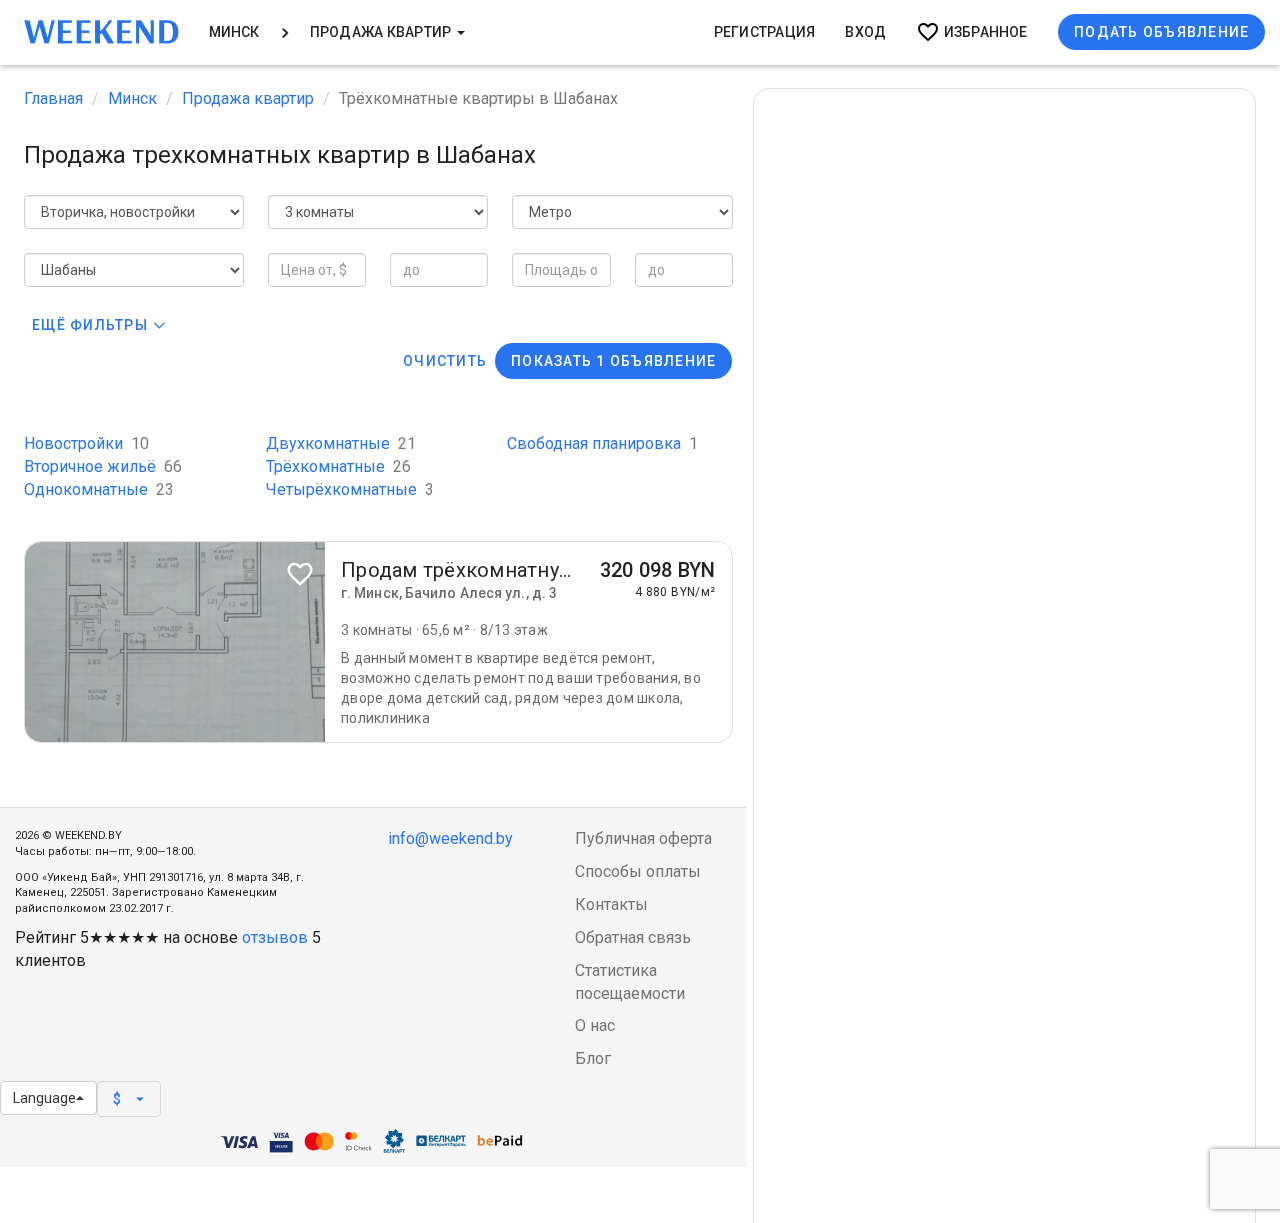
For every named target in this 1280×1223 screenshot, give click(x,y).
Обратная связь (633, 937)
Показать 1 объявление (613, 361)
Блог (593, 1058)
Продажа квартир (382, 32)
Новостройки (86, 443)
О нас (595, 1025)
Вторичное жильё (103, 466)
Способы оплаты (638, 871)
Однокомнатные (99, 489)
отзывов (275, 937)
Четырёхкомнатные (350, 489)
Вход (865, 32)
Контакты (611, 904)
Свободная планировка (602, 443)
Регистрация (765, 32)
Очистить (445, 361)
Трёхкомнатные (338, 466)
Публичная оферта (643, 838)
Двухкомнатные (341, 443)
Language (44, 1098)
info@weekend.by (450, 838)
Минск (234, 32)
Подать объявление (1161, 32)
